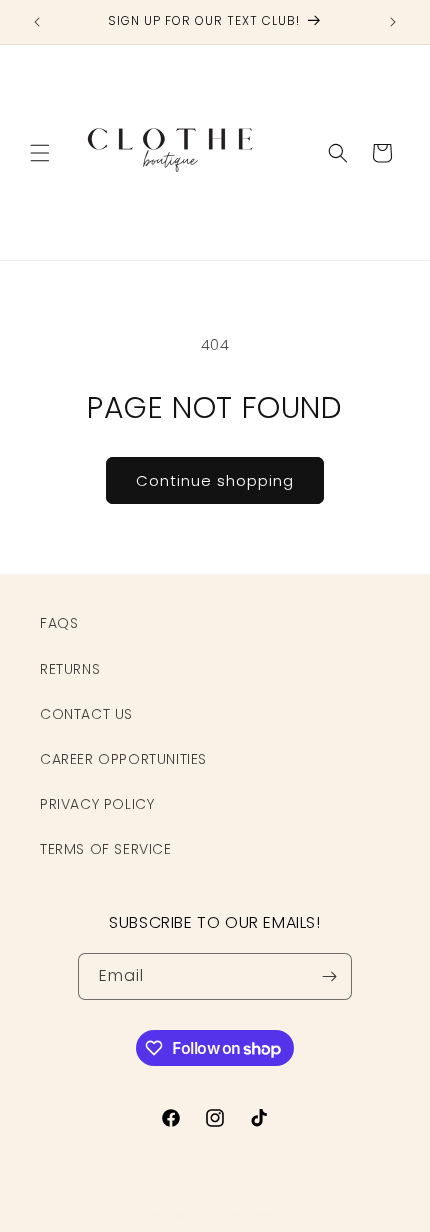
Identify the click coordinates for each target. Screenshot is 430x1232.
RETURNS (70, 669)
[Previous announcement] (37, 22)
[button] (40, 153)
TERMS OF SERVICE (106, 849)
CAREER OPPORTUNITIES (123, 759)
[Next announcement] (393, 22)
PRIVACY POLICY (97, 804)
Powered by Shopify (290, 1215)
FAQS (59, 623)
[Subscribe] (329, 976)
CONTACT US (86, 714)
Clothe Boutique (181, 1215)
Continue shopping (215, 480)
